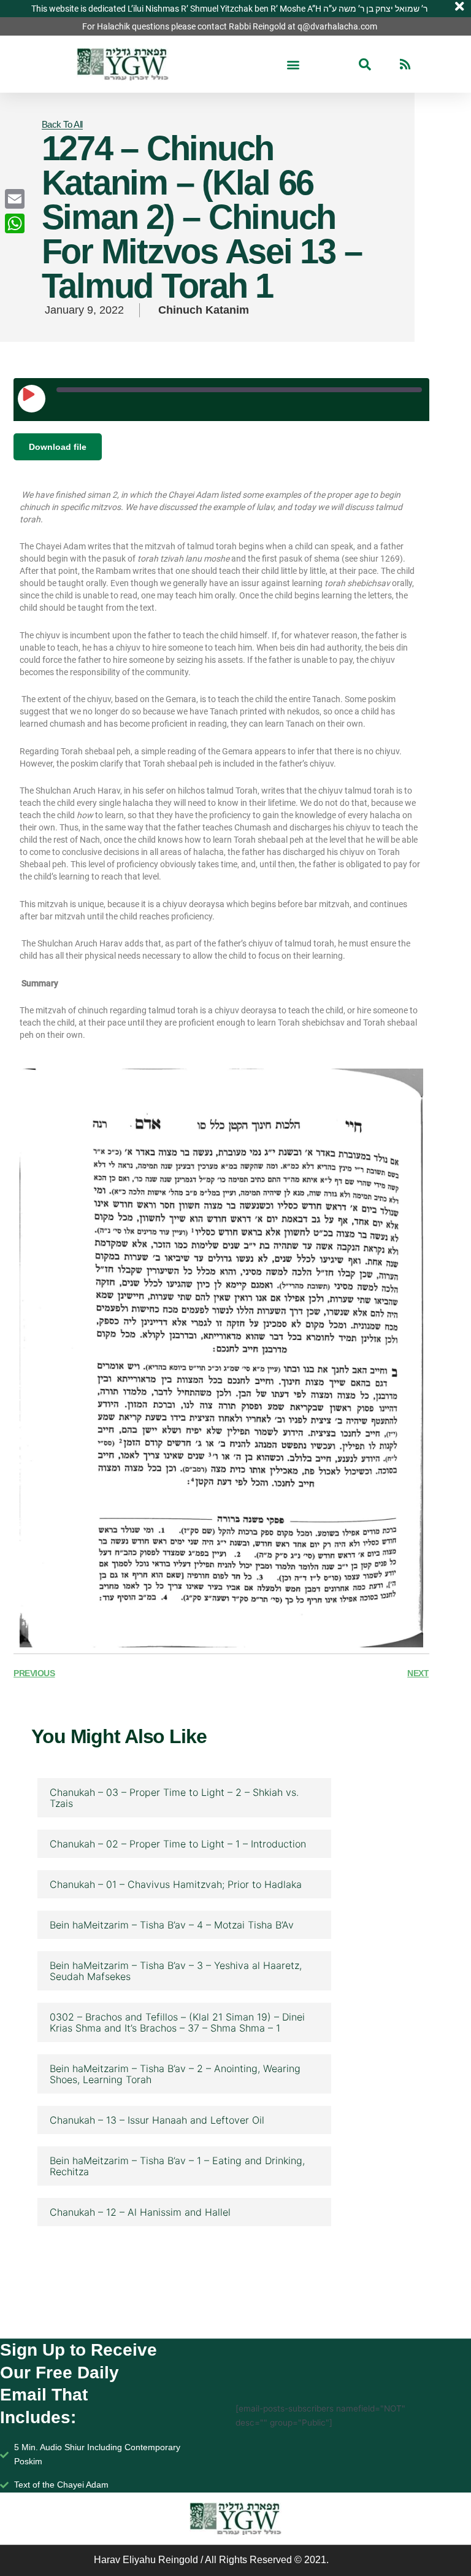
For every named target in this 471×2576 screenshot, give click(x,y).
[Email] (15, 199)
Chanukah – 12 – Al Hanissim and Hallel (140, 2212)
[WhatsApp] (15, 223)
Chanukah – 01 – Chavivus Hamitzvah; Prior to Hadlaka (176, 1884)
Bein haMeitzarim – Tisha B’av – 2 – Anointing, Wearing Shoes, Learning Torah (175, 2074)
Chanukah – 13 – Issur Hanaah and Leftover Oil (157, 2120)
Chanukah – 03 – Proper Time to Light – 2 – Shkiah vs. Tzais (174, 1798)
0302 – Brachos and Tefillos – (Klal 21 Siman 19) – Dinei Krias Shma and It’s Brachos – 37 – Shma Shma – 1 (177, 2022)
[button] (293, 64)
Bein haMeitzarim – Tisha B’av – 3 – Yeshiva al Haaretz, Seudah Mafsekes (176, 1971)
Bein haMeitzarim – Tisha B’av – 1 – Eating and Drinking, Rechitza (177, 2166)
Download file (58, 447)
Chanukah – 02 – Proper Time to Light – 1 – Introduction (178, 1844)
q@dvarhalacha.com (337, 26)
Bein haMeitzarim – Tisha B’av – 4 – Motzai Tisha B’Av (172, 1925)
